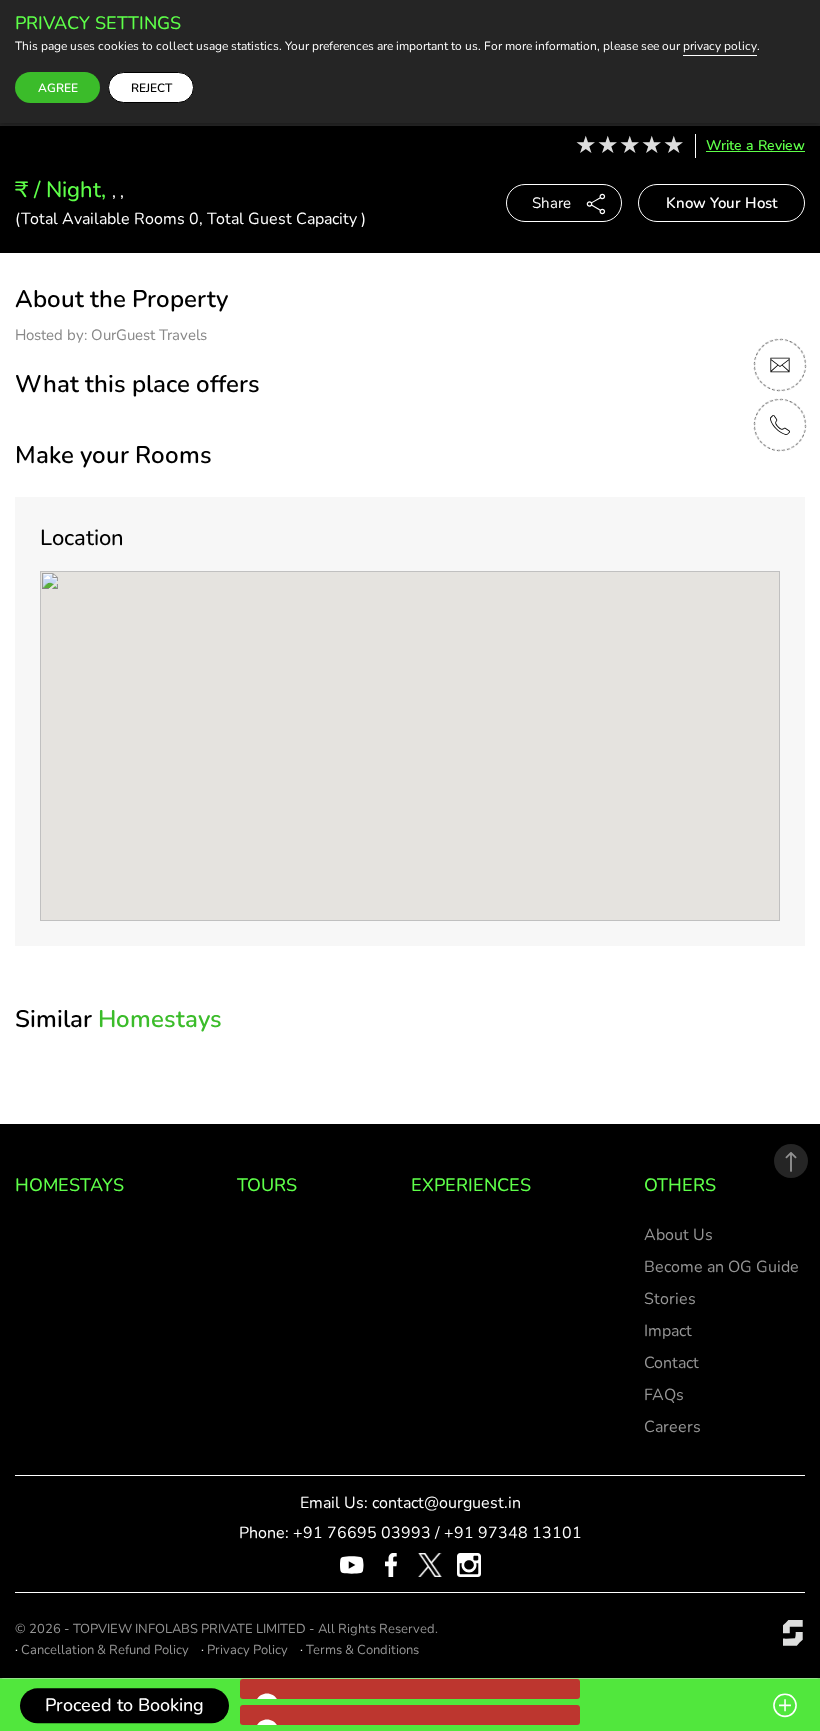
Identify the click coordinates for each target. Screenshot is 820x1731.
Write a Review (755, 145)
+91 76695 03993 (362, 1533)
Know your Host (721, 203)
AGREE (58, 88)
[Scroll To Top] (791, 1161)
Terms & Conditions (362, 1650)
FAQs (664, 1395)
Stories (670, 1299)
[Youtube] (352, 1564)
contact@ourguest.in (446, 1503)
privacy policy (720, 47)
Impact (668, 1331)
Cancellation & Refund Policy (105, 1650)
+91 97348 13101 (513, 1533)
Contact (671, 1363)
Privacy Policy (247, 1650)
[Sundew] (793, 1631)
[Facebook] (391, 1564)
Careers (672, 1427)
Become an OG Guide (721, 1267)
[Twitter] (430, 1564)
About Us (678, 1235)
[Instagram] (469, 1564)
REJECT (151, 88)
